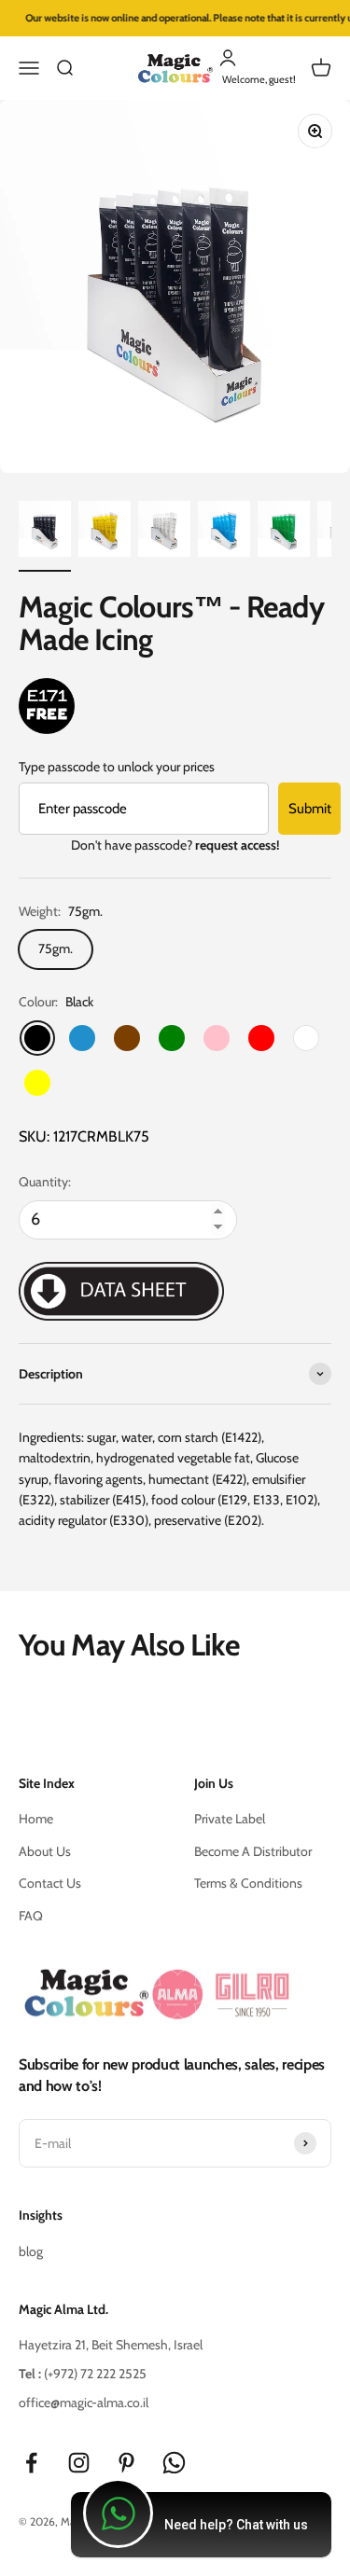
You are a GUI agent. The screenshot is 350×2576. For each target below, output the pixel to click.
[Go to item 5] (284, 532)
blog (31, 2251)
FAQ (31, 1916)
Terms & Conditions (248, 1883)
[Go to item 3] (164, 532)
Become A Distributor (253, 1851)
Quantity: (45, 1182)
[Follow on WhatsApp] (174, 2463)
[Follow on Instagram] (79, 2463)
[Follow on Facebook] (31, 2463)
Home (36, 1819)
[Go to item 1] (45, 532)
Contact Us (50, 1883)
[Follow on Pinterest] (126, 2463)
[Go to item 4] (224, 532)
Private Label (230, 1819)
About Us (45, 1851)
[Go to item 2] (105, 532)
